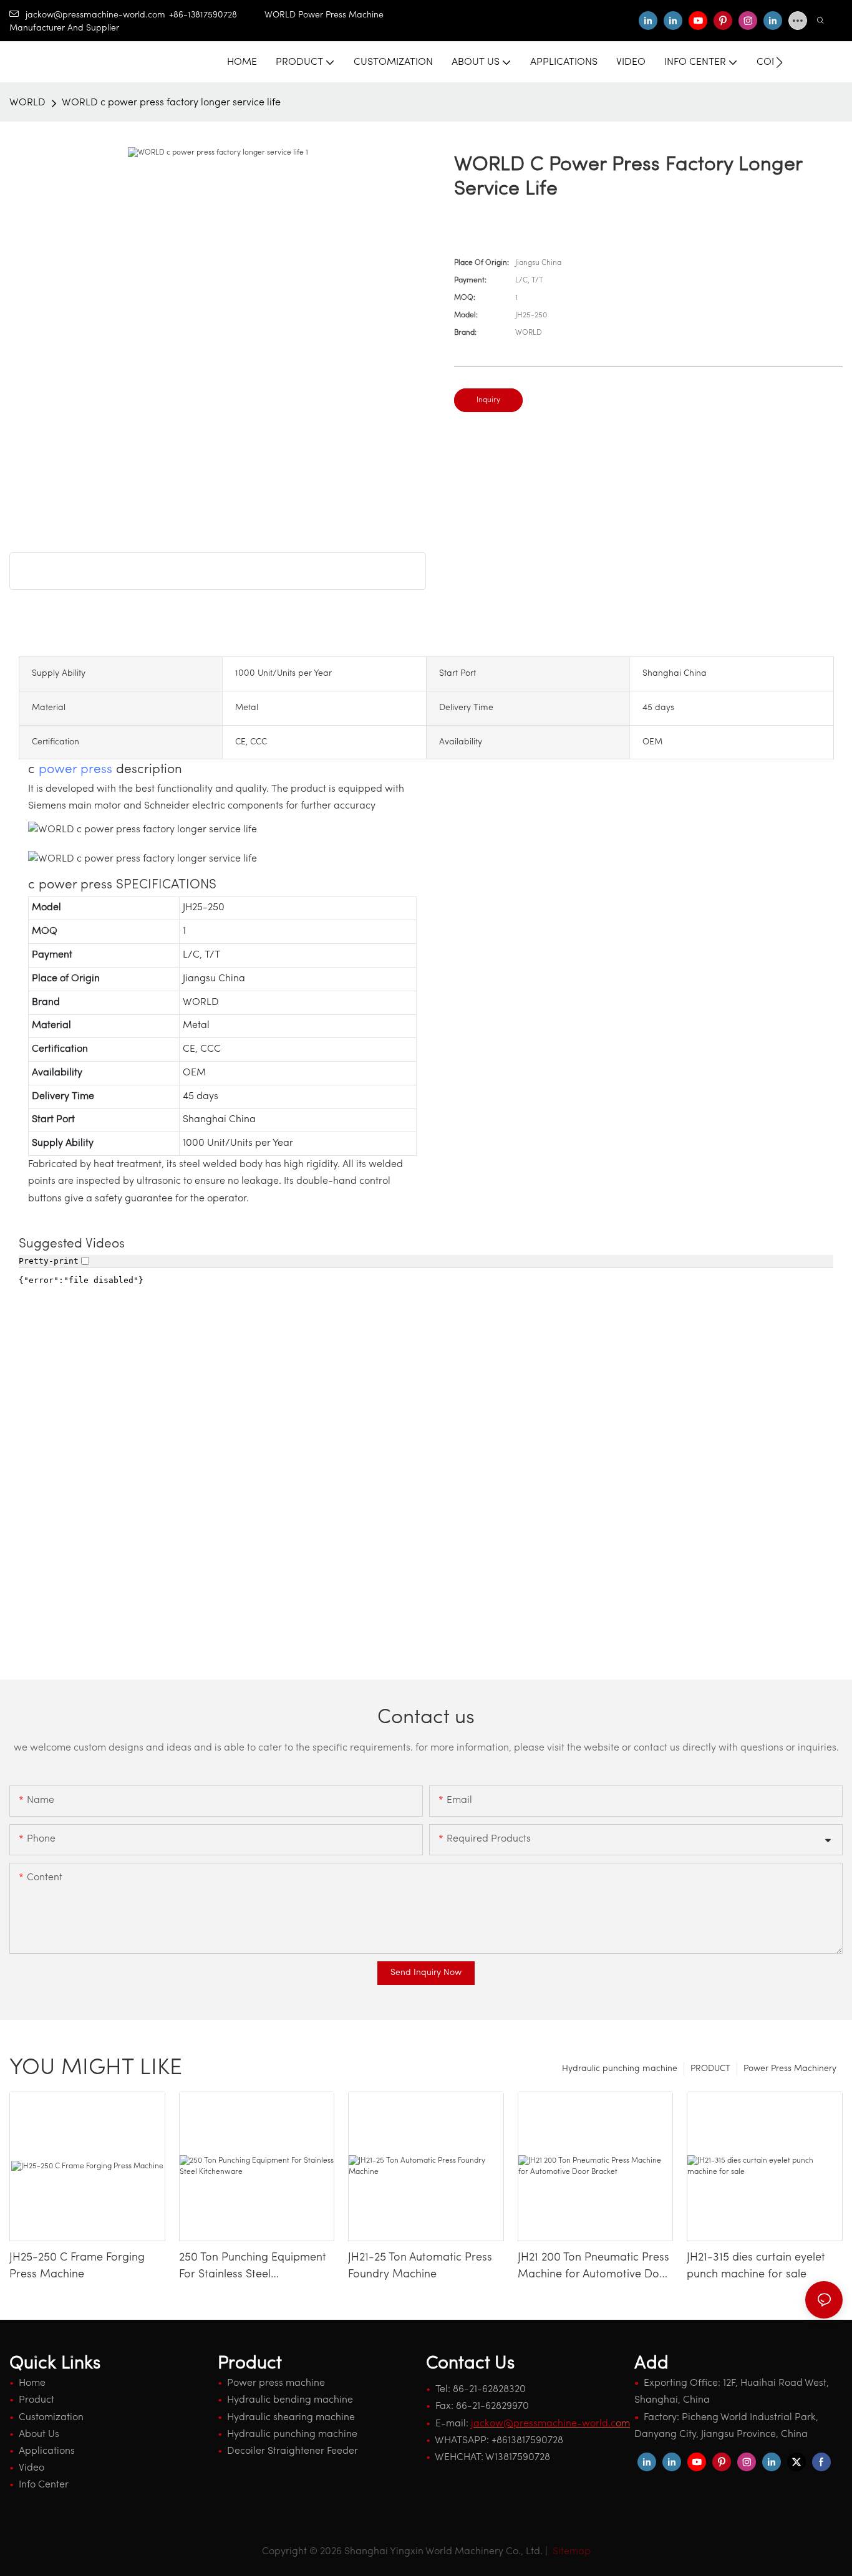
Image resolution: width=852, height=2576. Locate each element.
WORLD (27, 103)
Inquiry (488, 400)
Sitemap (570, 2552)
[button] (779, 62)
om (550, 2424)
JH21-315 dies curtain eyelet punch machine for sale (756, 2266)
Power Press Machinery (790, 2069)
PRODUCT (710, 2069)
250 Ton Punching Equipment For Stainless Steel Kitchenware (253, 2268)
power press (75, 770)
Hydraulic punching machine (620, 2069)
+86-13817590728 (217, 15)
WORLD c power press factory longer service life (171, 103)
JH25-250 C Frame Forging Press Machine (77, 2266)
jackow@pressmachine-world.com (95, 15)
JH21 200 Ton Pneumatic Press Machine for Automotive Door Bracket (594, 2268)
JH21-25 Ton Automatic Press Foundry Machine (420, 2266)
